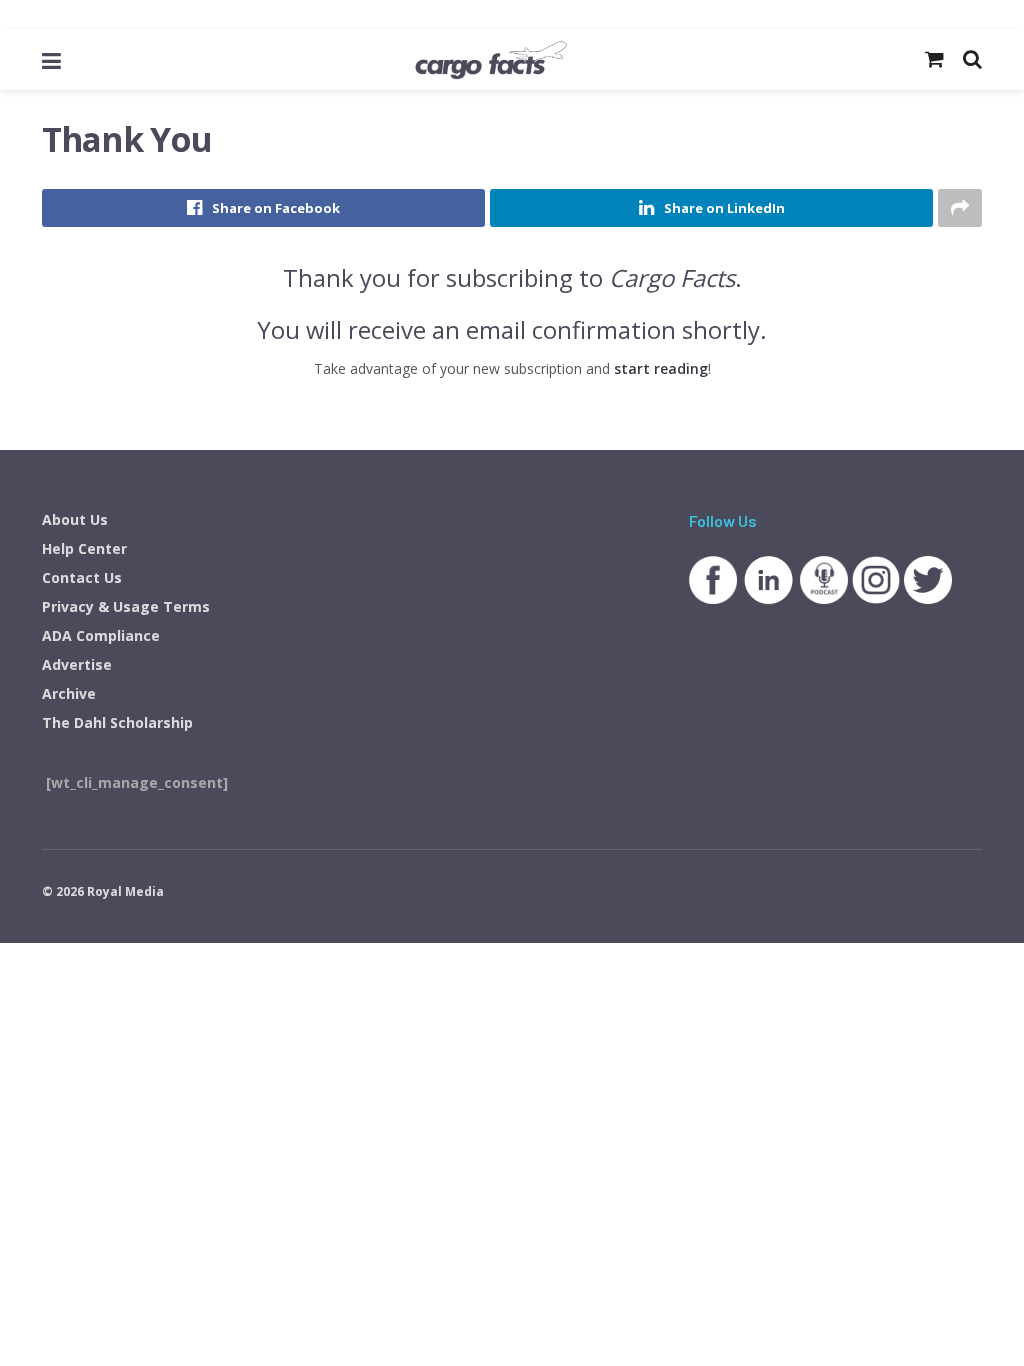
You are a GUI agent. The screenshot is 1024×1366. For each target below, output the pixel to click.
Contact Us (82, 577)
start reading (661, 368)
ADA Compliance (101, 635)
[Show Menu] (51, 60)
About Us (75, 519)
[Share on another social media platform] (960, 208)
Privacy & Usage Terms (126, 606)
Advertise (77, 664)
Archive (69, 693)
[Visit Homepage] (491, 60)
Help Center (84, 548)
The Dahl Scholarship (117, 722)
